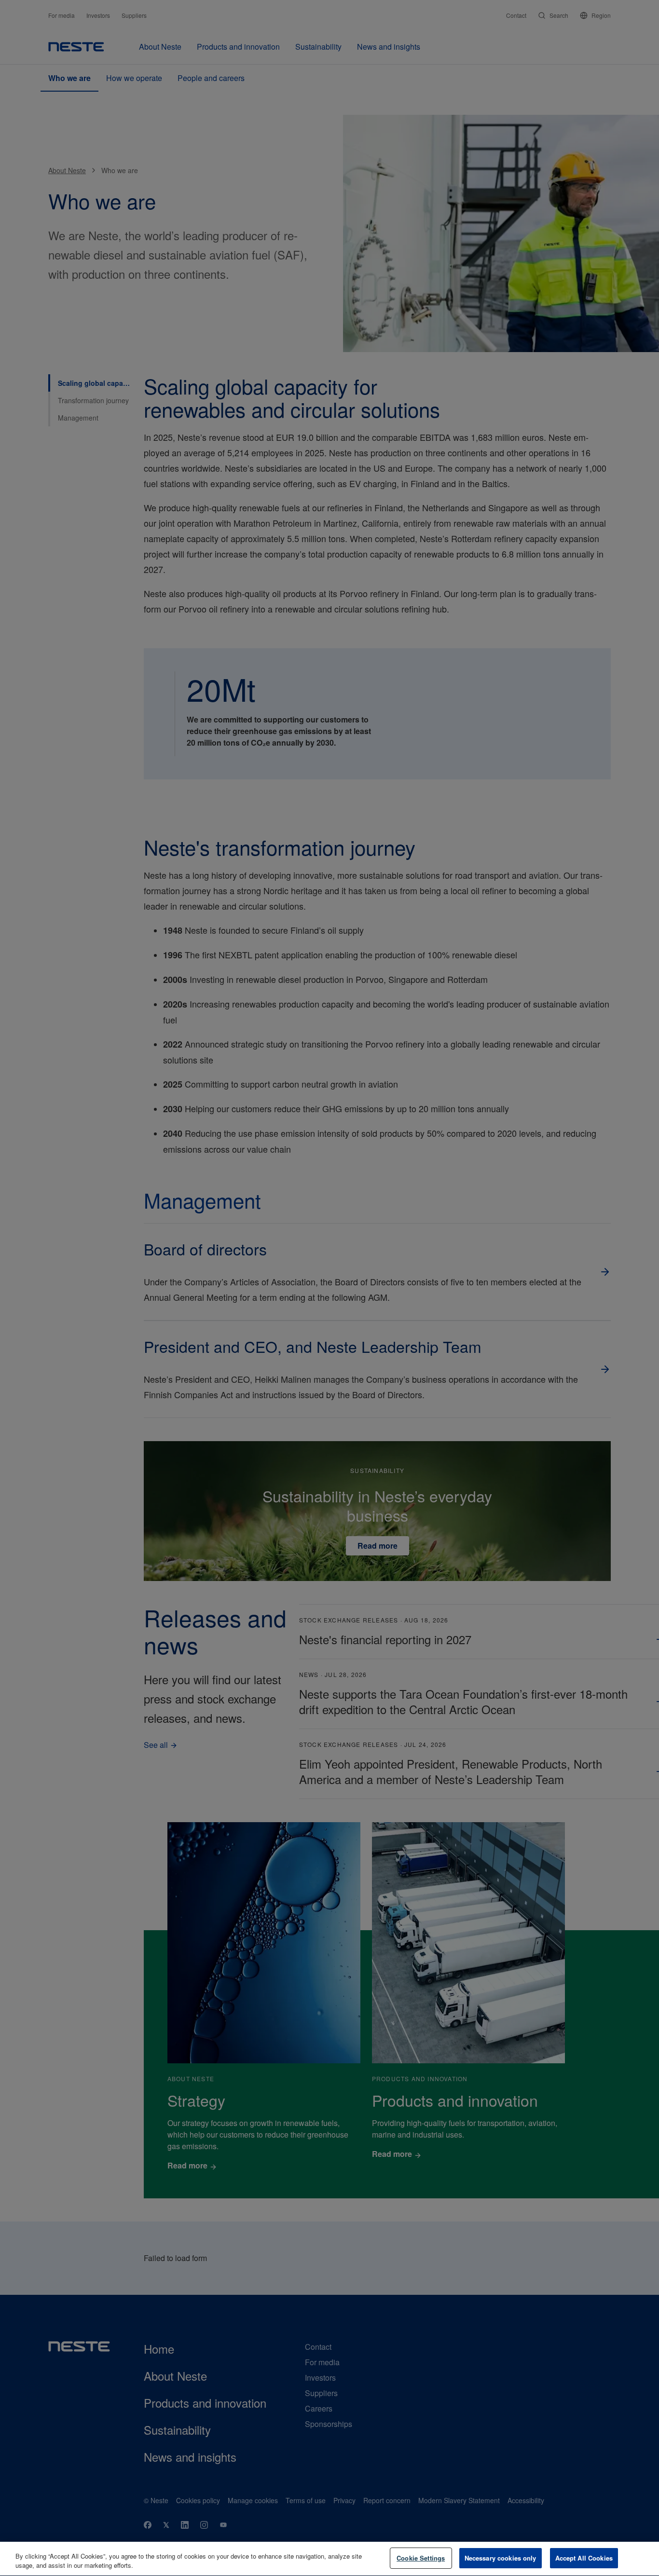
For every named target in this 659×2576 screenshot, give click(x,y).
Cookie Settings (421, 2558)
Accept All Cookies (584, 2558)
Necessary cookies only (501, 2558)
